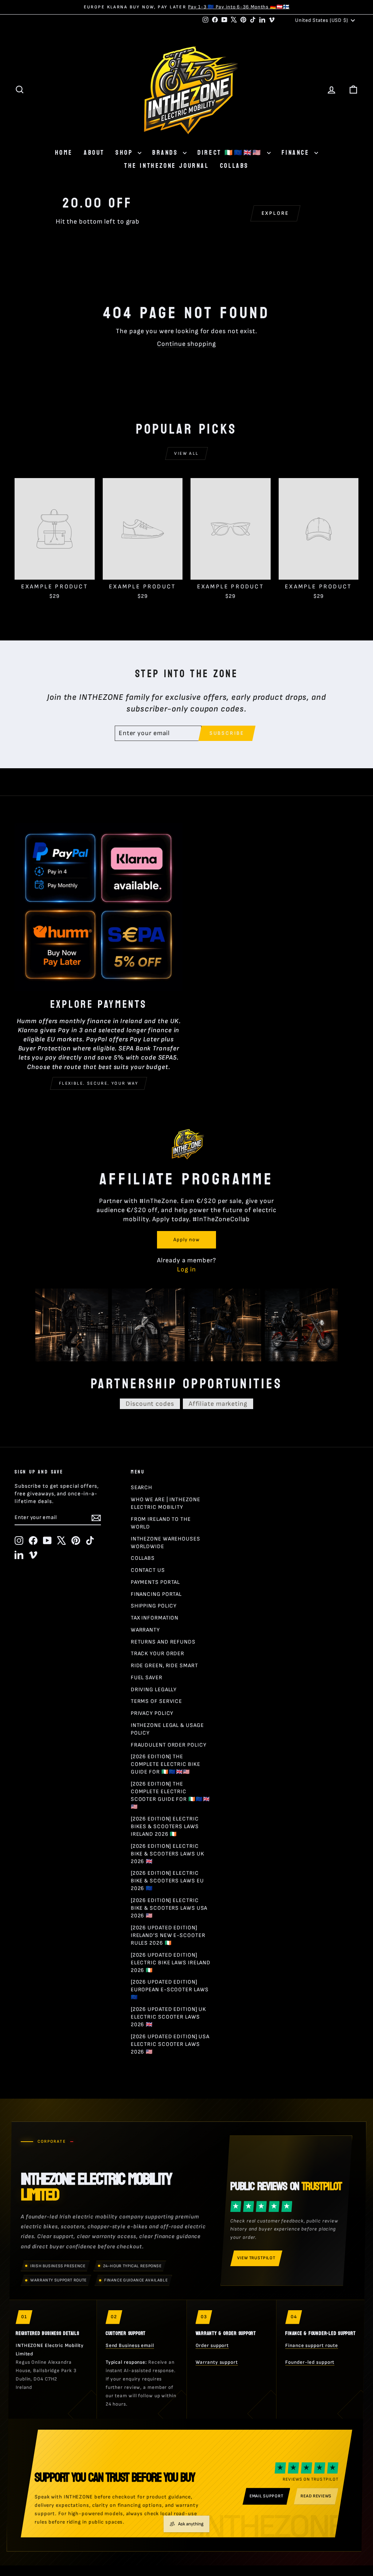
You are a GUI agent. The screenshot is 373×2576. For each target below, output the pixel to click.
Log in (186, 1269)
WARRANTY (145, 1630)
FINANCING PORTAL (156, 1594)
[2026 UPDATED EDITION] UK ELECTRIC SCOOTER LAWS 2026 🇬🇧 (169, 2017)
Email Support (266, 2496)
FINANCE (297, 153)
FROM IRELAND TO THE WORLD (161, 1523)
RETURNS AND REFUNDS (163, 1642)
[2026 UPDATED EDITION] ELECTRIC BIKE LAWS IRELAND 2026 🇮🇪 (171, 1963)
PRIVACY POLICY (152, 1713)
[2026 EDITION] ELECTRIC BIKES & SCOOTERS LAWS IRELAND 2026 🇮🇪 (165, 1827)
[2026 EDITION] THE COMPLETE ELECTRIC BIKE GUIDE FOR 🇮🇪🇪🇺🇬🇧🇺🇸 (166, 1764)
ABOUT (94, 153)
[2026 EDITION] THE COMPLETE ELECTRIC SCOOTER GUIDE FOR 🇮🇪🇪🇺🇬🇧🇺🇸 (170, 1795)
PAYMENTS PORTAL (156, 1582)
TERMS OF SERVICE (156, 1701)
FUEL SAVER (147, 1678)
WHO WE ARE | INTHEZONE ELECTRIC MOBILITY (166, 1503)
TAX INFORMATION (155, 1618)
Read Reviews (316, 2496)
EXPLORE (276, 213)
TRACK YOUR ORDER (158, 1654)
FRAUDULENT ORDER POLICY (169, 1745)
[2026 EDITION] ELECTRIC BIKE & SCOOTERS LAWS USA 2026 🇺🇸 (169, 1908)
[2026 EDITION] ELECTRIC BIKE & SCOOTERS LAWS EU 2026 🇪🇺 (167, 1881)
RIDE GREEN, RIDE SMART (164, 1666)
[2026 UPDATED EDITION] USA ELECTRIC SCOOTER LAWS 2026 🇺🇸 (170, 2044)
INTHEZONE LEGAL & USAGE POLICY (167, 1729)
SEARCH (142, 1488)
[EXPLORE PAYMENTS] (99, 907)
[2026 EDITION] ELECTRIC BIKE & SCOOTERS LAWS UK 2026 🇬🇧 (168, 1854)
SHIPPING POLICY (154, 1606)
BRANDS (167, 153)
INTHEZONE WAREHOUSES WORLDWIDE (166, 1543)
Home (64, 153)
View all (186, 453)
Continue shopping (186, 344)
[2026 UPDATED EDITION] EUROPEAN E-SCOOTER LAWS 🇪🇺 (170, 1990)
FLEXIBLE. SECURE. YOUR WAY (99, 1083)
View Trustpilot (256, 2258)
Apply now (186, 1240)
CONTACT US (148, 1570)
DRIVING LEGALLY (154, 1690)
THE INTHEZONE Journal (167, 166)
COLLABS (234, 166)
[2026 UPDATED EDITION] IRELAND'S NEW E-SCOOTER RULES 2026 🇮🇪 (168, 1935)
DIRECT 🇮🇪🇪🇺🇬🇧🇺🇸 (231, 153)
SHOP (126, 153)
